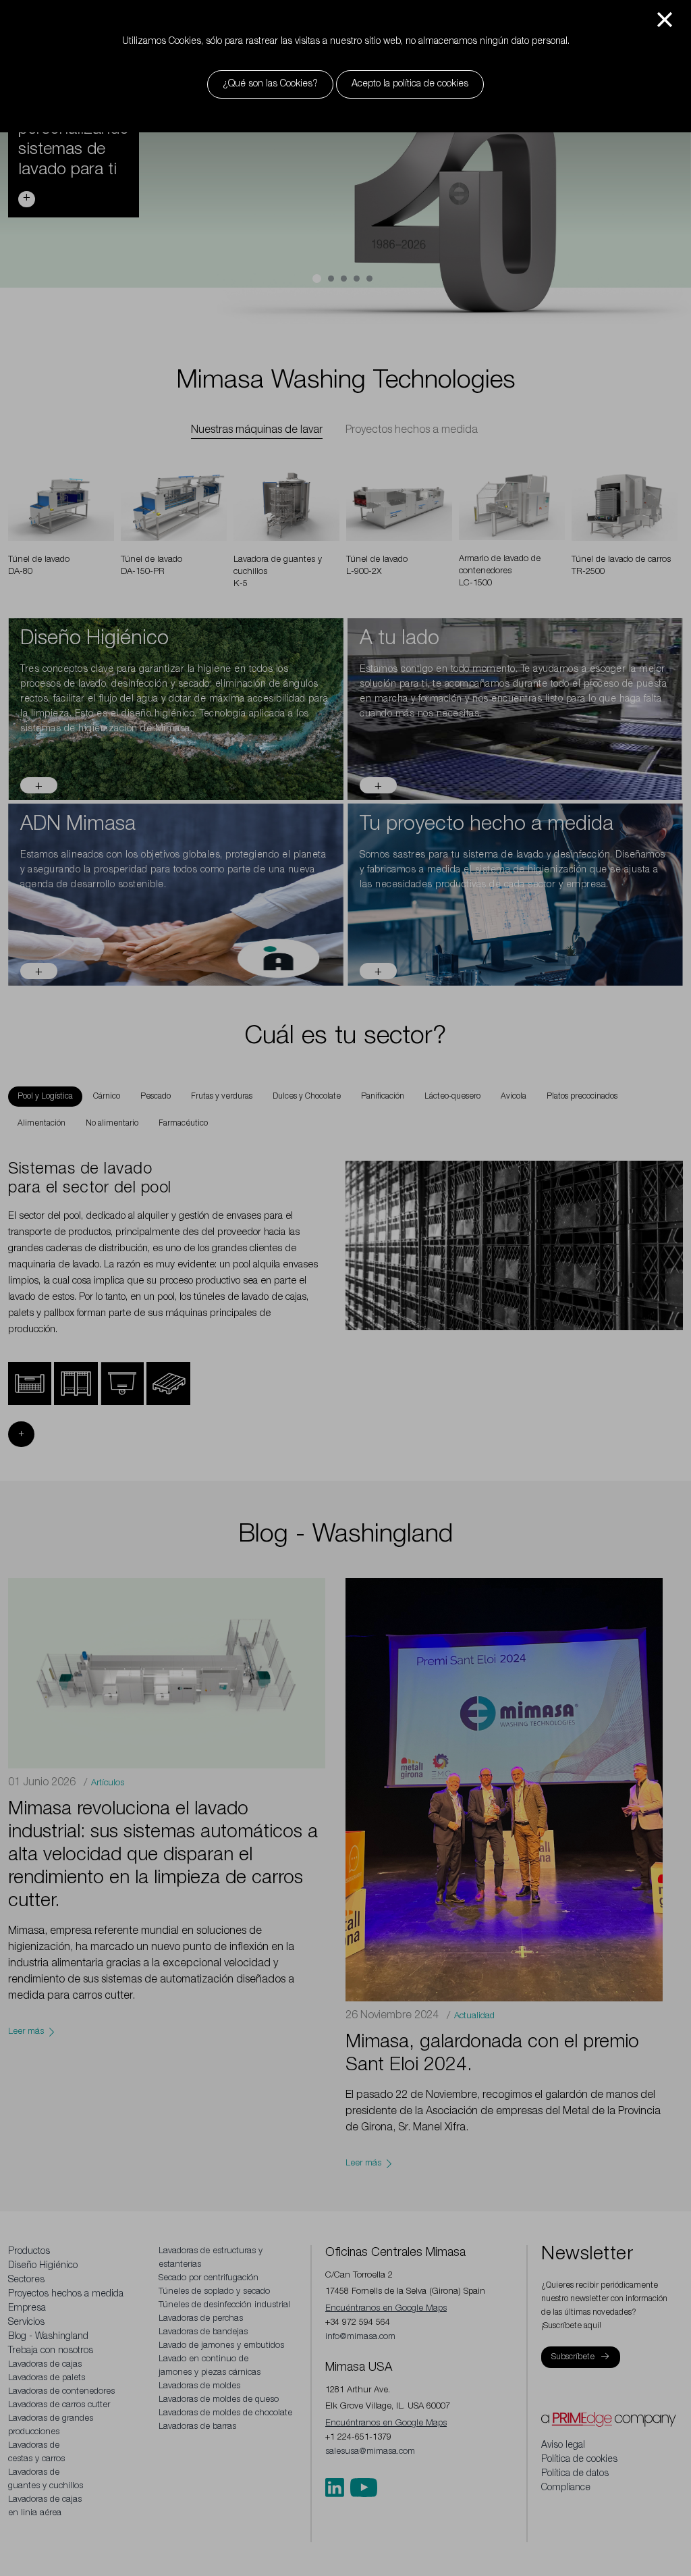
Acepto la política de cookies (410, 84)
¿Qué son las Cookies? (270, 84)
